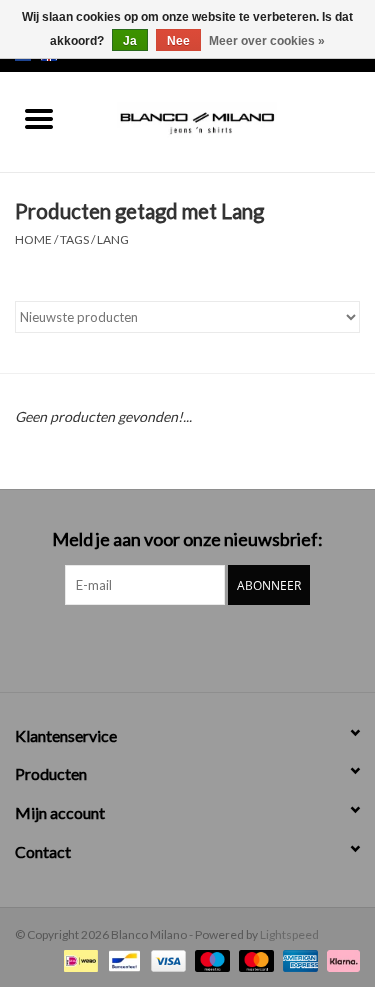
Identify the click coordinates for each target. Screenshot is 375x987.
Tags (74, 239)
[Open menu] (39, 118)
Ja (130, 41)
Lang (113, 239)
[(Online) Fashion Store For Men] (227, 120)
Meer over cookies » (267, 41)
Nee (178, 41)
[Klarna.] (340, 959)
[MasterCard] (254, 959)
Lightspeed (289, 934)
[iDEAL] (78, 959)
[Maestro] (210, 959)
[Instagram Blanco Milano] (205, 646)
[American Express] (298, 959)
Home (33, 239)
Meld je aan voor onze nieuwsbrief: (187, 539)
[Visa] (166, 959)
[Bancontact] (121, 959)
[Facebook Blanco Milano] (170, 646)
